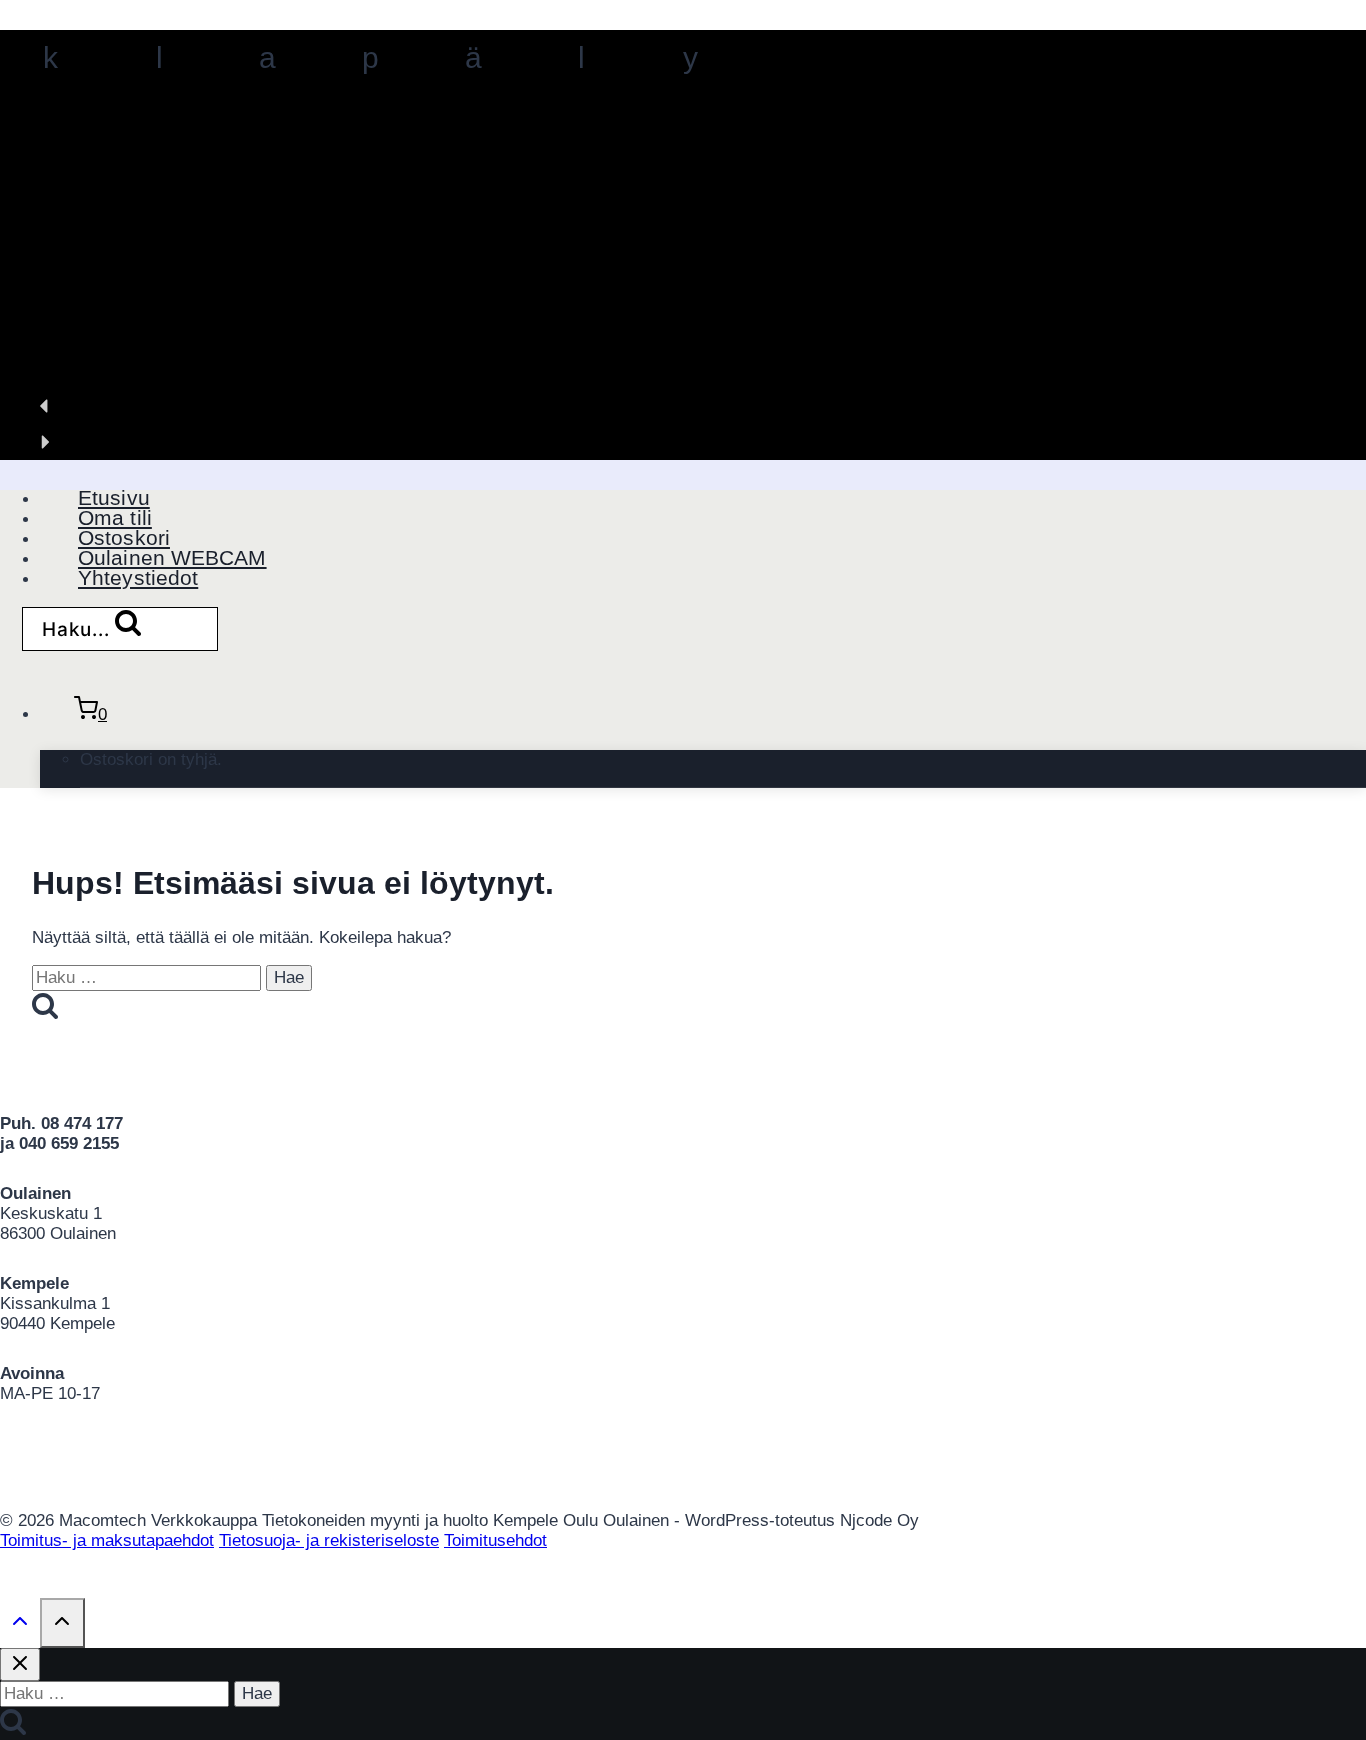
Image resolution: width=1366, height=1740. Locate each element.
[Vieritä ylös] (20, 1625)
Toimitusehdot (495, 1540)
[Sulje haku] (20, 1664)
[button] (683, 406)
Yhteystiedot (138, 577)
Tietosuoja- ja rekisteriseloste (329, 1540)
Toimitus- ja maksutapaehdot (107, 1540)
